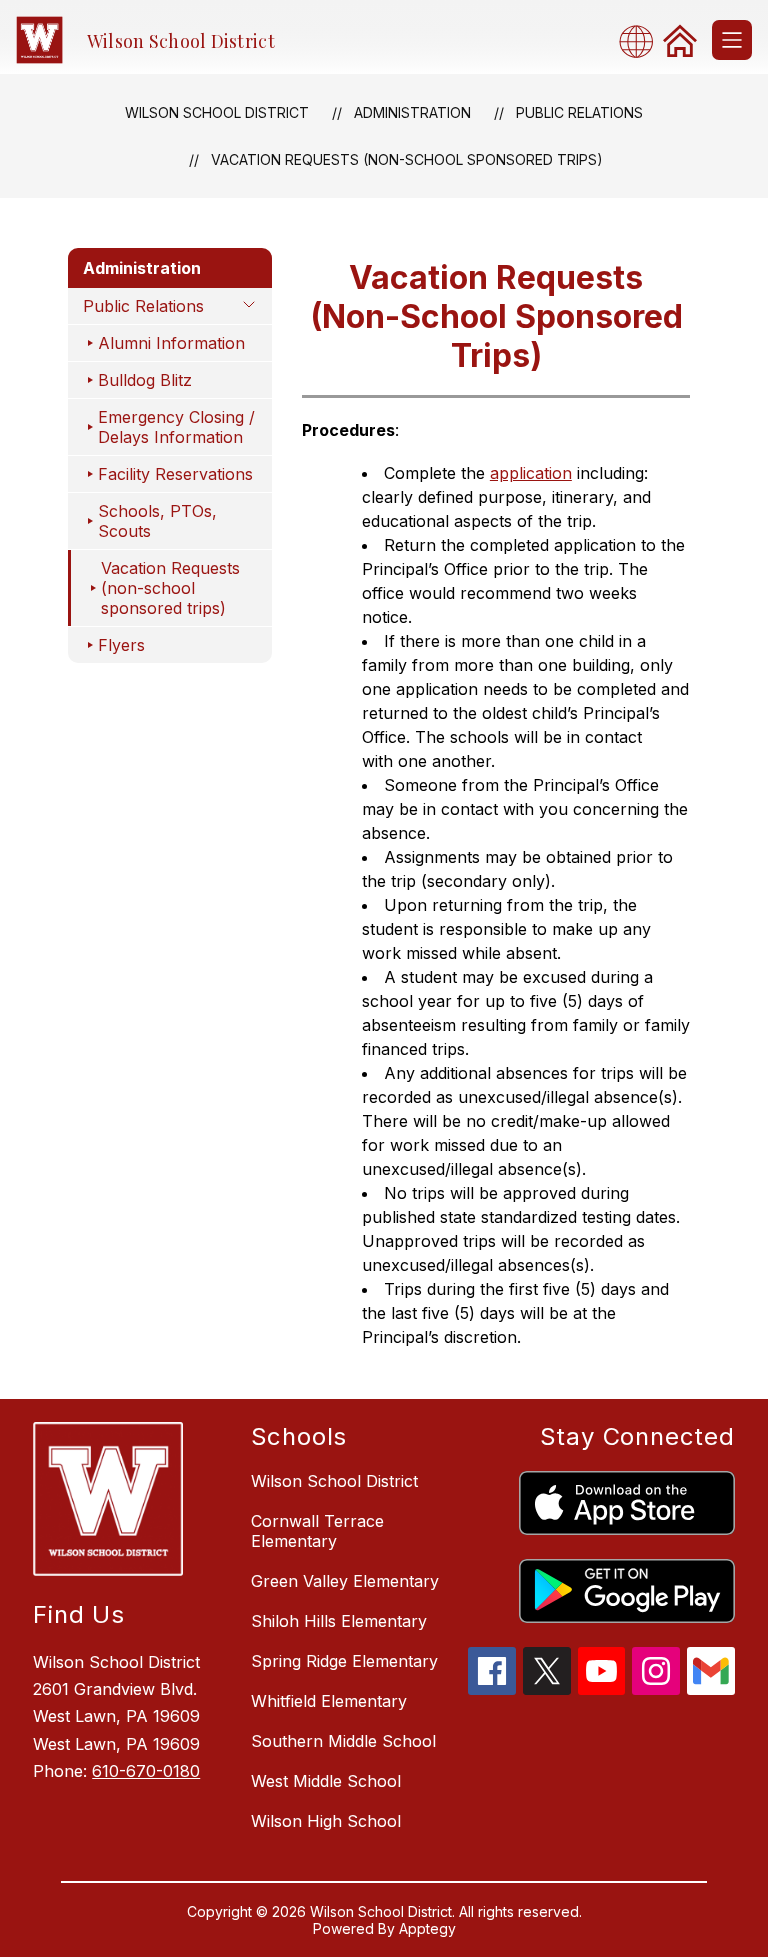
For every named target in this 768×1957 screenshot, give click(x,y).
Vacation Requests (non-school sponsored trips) (407, 159)
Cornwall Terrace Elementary (317, 1531)
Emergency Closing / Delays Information (176, 427)
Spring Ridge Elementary (344, 1661)
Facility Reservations (175, 474)
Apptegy (427, 1928)
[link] (680, 40)
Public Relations (579, 112)
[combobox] (642, 40)
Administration (412, 112)
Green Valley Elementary (345, 1581)
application (531, 473)
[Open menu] (732, 40)
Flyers (121, 645)
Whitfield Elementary (329, 1701)
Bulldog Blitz (145, 380)
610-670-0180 (146, 1771)
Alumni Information (171, 343)
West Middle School (326, 1781)
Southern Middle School (343, 1741)
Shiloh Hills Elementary (339, 1621)
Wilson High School (326, 1821)
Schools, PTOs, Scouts (157, 521)
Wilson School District (217, 112)
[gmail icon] (711, 1689)
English (642, 40)
